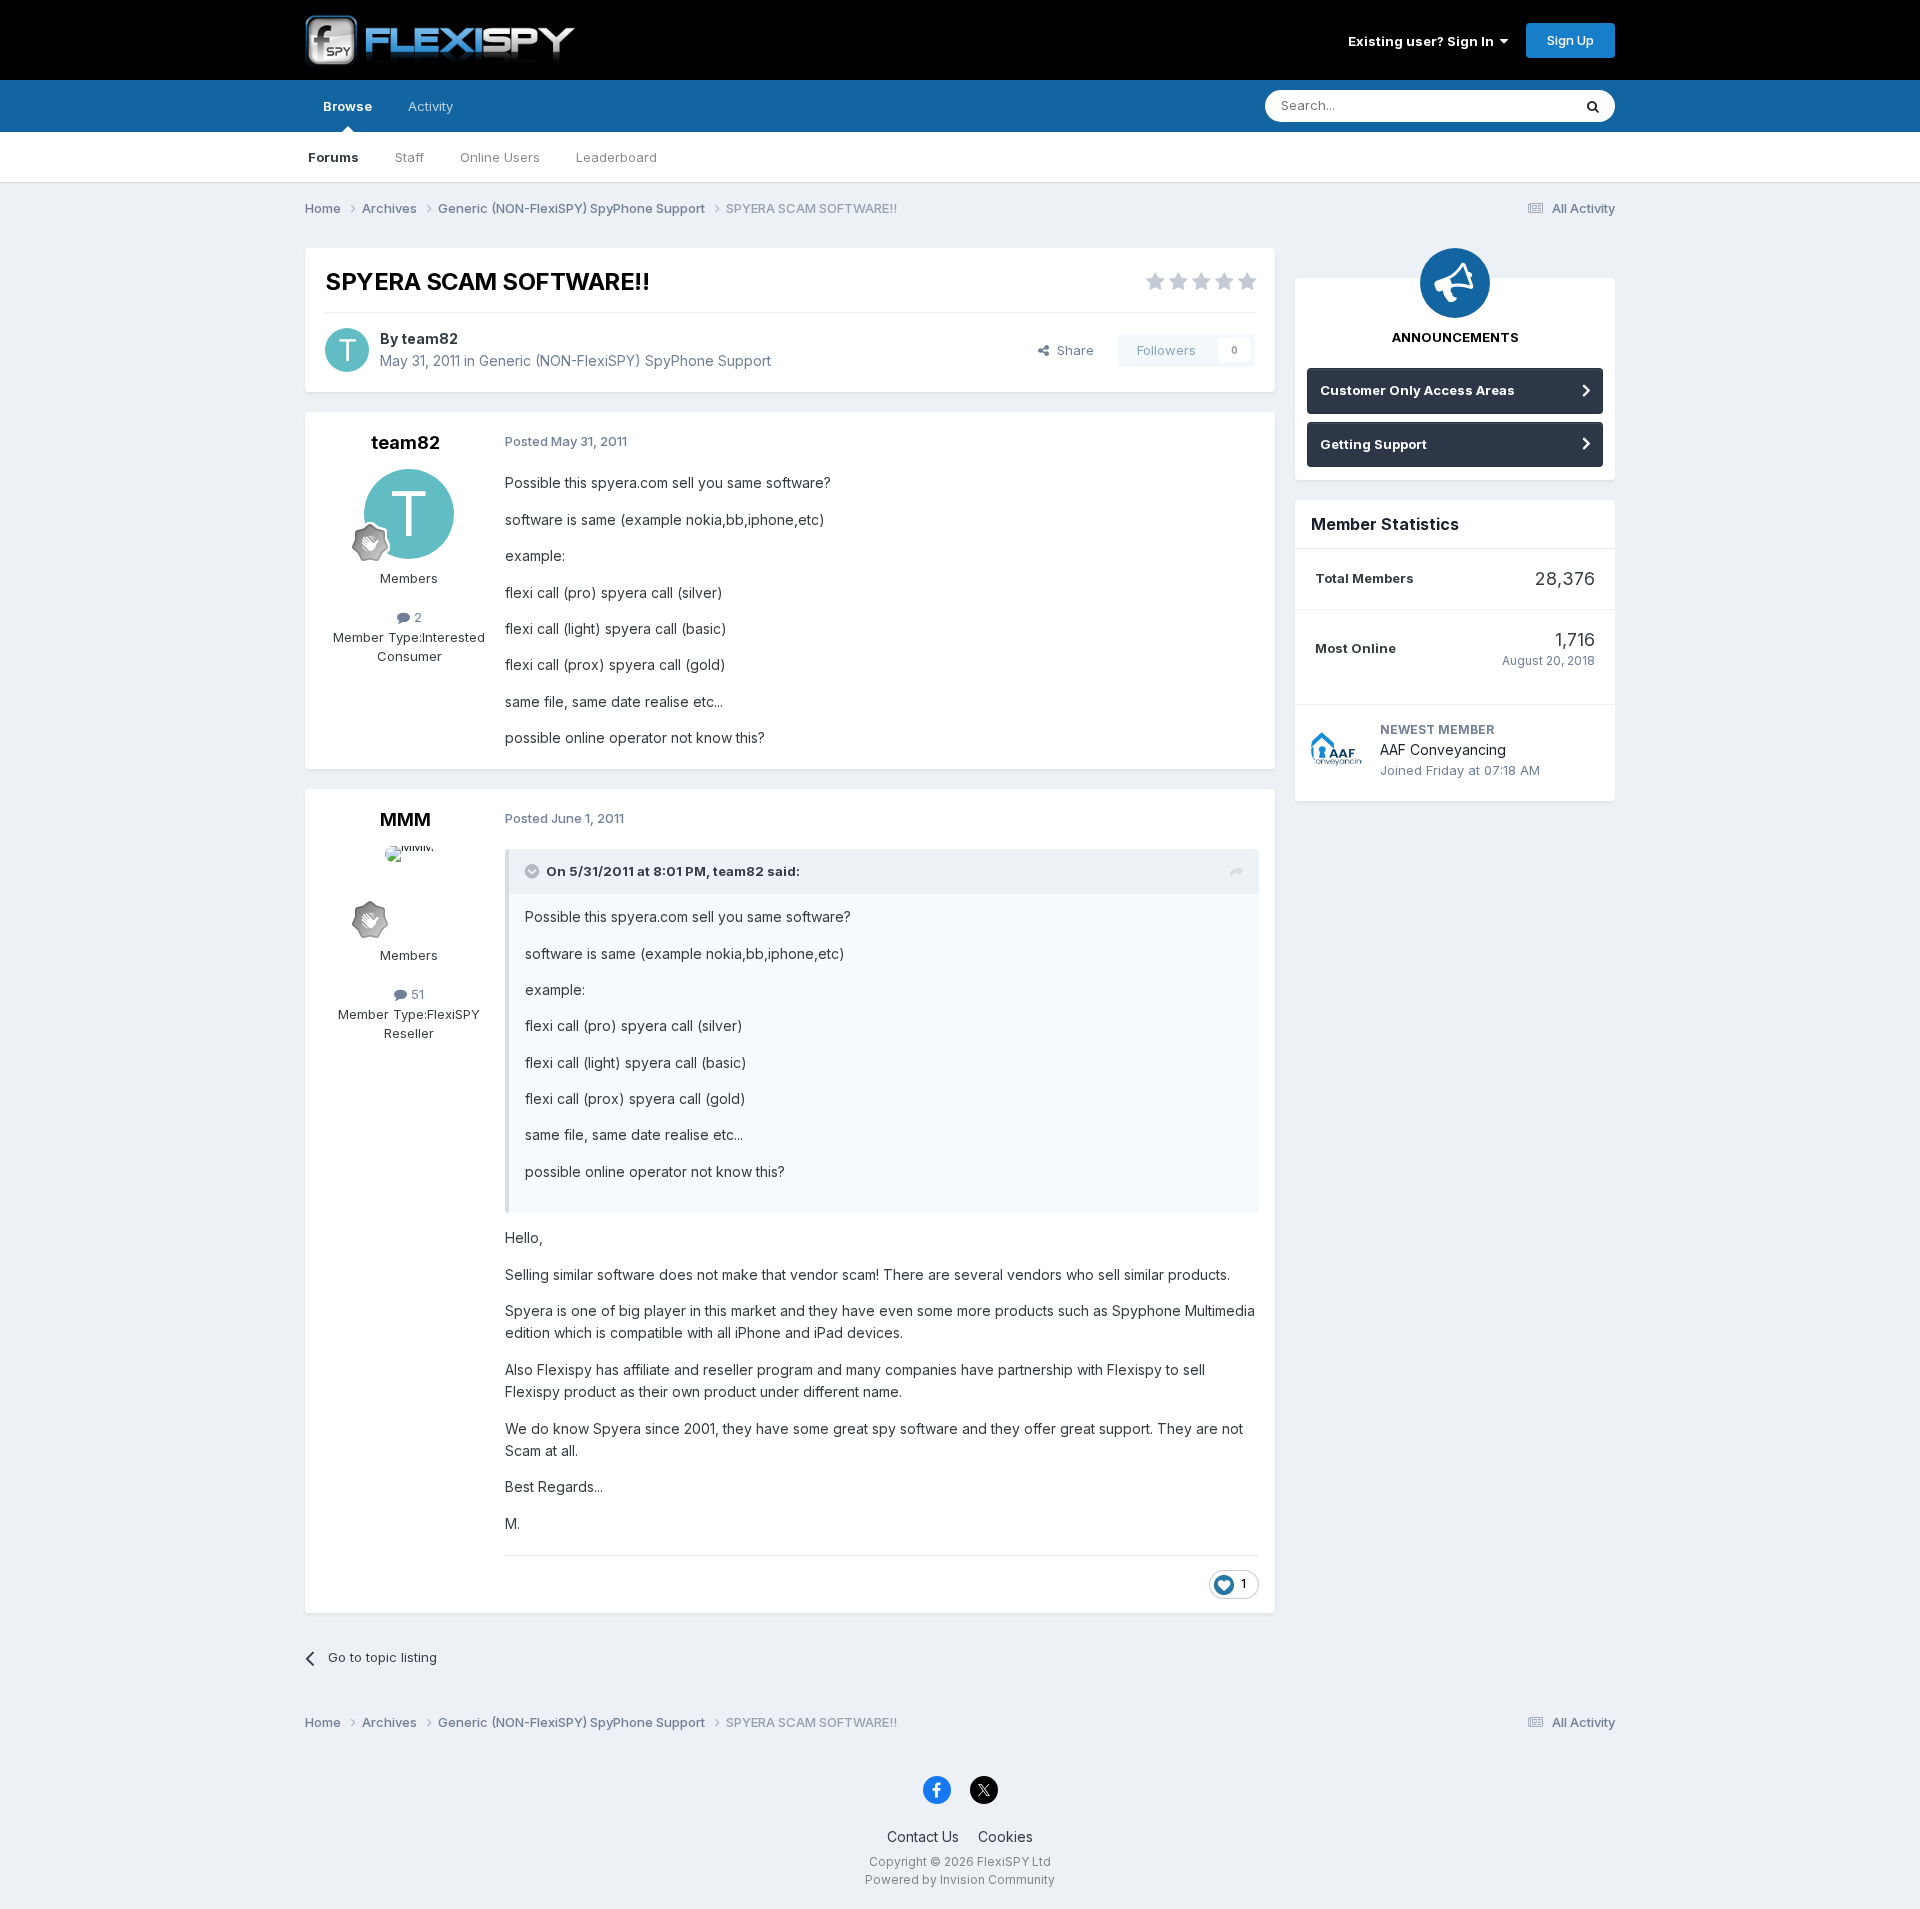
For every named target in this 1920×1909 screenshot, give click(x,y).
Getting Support (1373, 444)
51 (415, 994)
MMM (405, 819)
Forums (333, 157)
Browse (347, 106)
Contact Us (923, 1836)
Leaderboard (616, 157)
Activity (430, 106)
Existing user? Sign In (1424, 41)
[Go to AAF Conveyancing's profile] (1338, 749)
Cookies (1005, 1836)
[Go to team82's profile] (347, 350)
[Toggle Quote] (534, 871)
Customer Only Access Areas (1417, 390)
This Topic (1512, 105)
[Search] (1593, 106)
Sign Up (1570, 40)
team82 (429, 338)
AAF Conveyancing (1443, 749)
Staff (409, 157)
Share (1071, 350)
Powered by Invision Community (960, 1879)
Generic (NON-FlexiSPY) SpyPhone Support (625, 360)
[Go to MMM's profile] (409, 891)
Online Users (500, 157)
